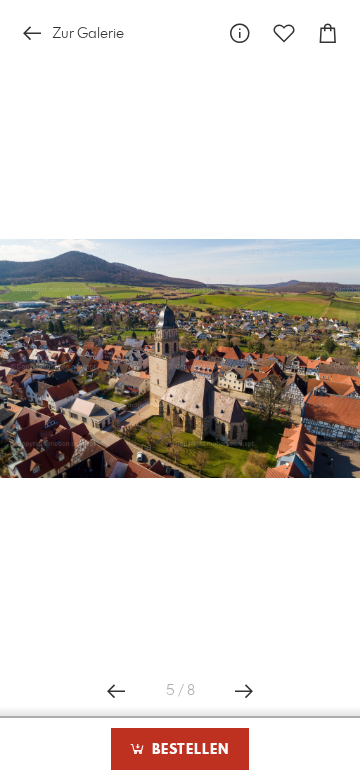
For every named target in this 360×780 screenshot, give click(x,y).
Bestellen (188, 750)
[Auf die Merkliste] (284, 33)
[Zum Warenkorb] (328, 33)
